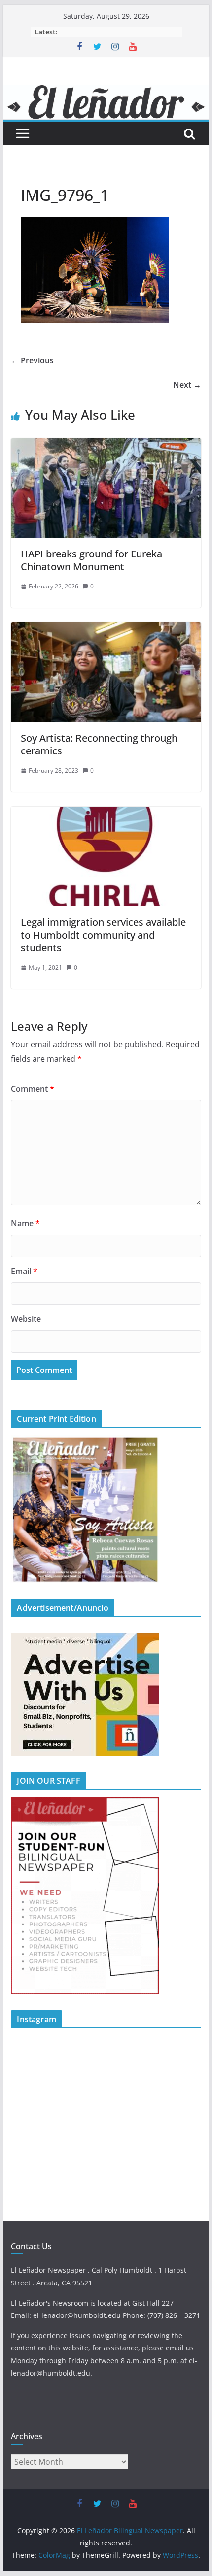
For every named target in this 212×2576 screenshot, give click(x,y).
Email (24, 1271)
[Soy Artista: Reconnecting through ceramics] (106, 629)
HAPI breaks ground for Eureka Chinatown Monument (93, 560)
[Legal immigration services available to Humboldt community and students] (106, 814)
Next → (187, 385)
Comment (33, 1089)
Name (25, 1223)
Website (26, 1319)
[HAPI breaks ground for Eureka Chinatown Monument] (106, 445)
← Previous (32, 360)
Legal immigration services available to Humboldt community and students (103, 935)
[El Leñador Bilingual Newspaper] (106, 92)
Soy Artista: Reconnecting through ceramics (99, 744)
